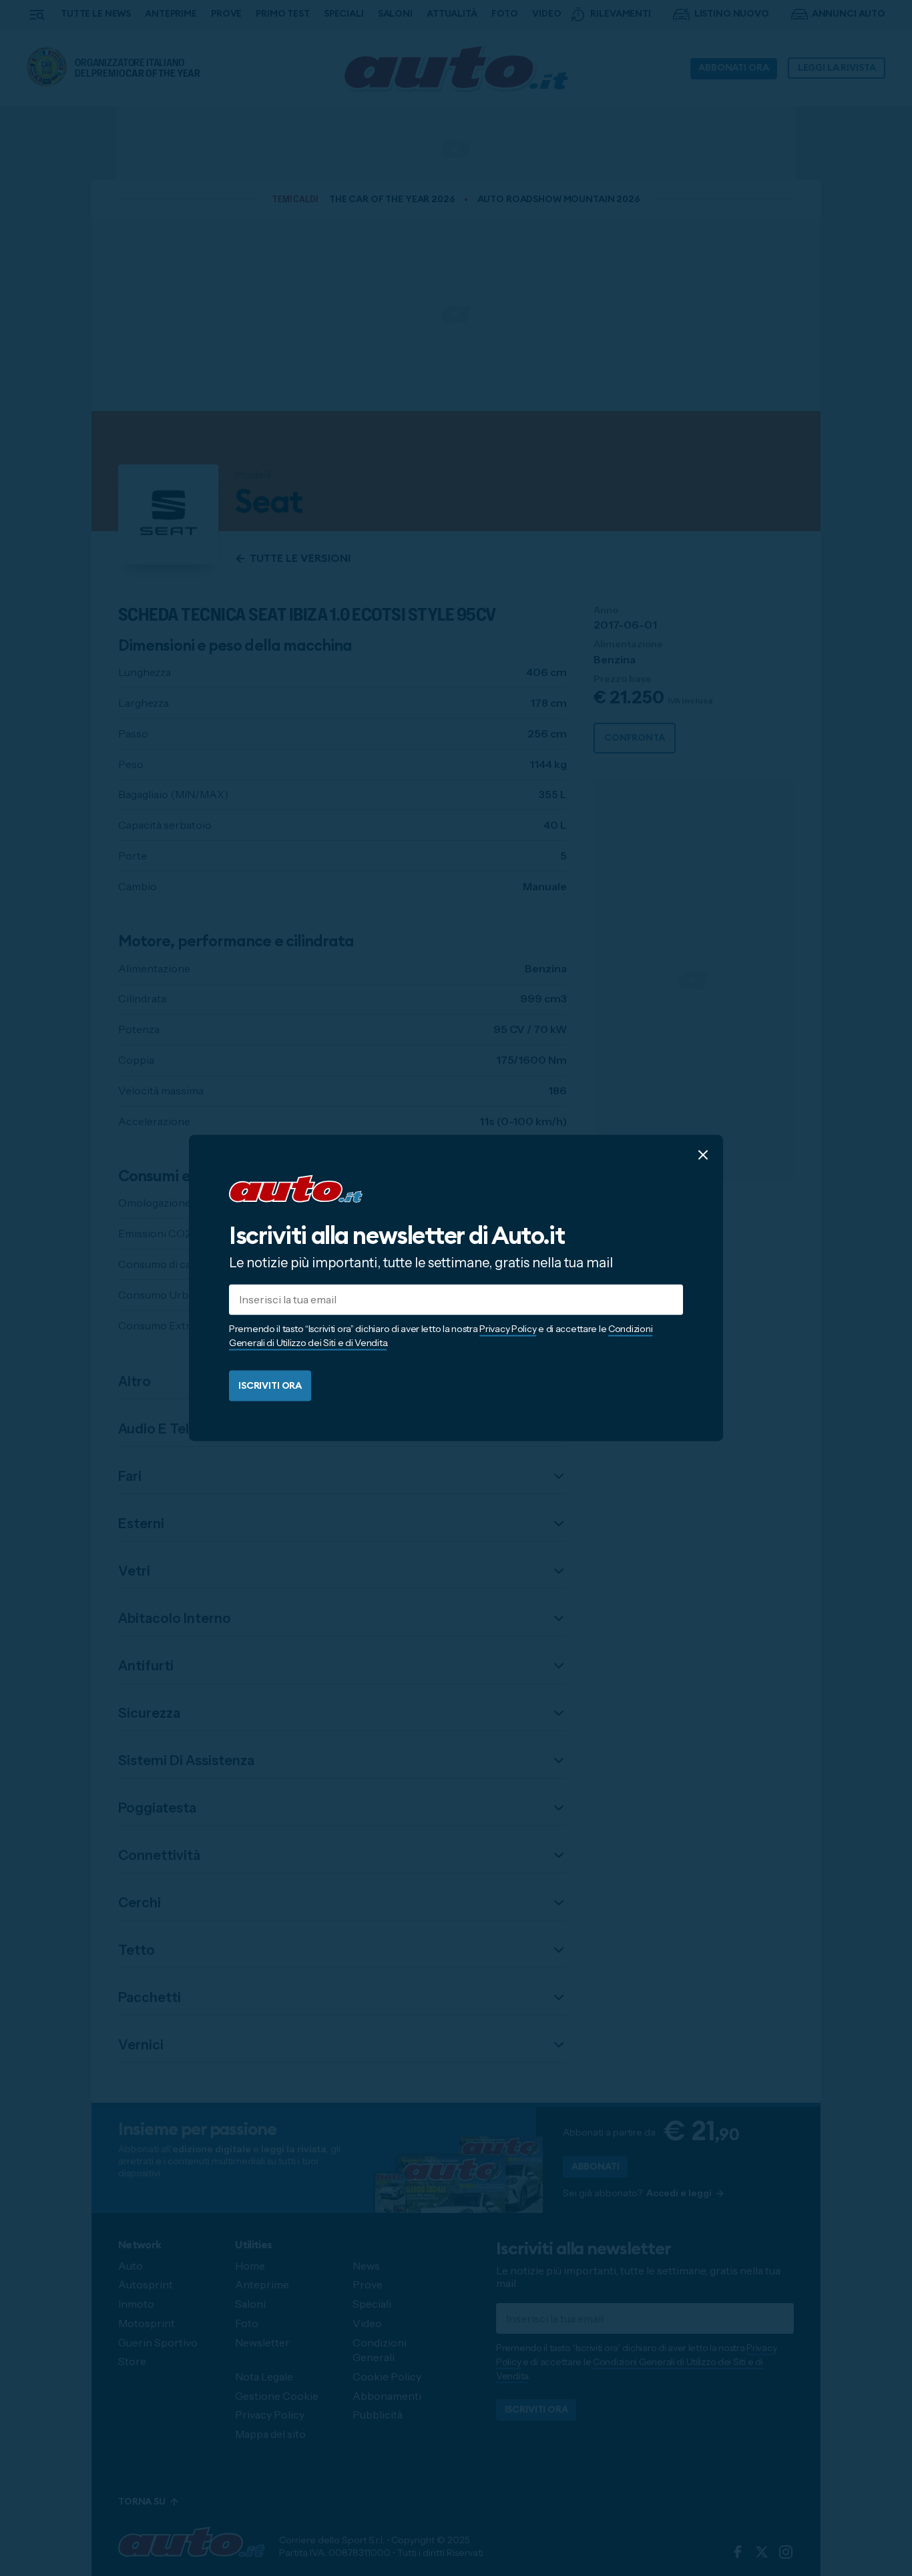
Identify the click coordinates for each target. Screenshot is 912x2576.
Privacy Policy (508, 1329)
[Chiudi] (703, 1155)
